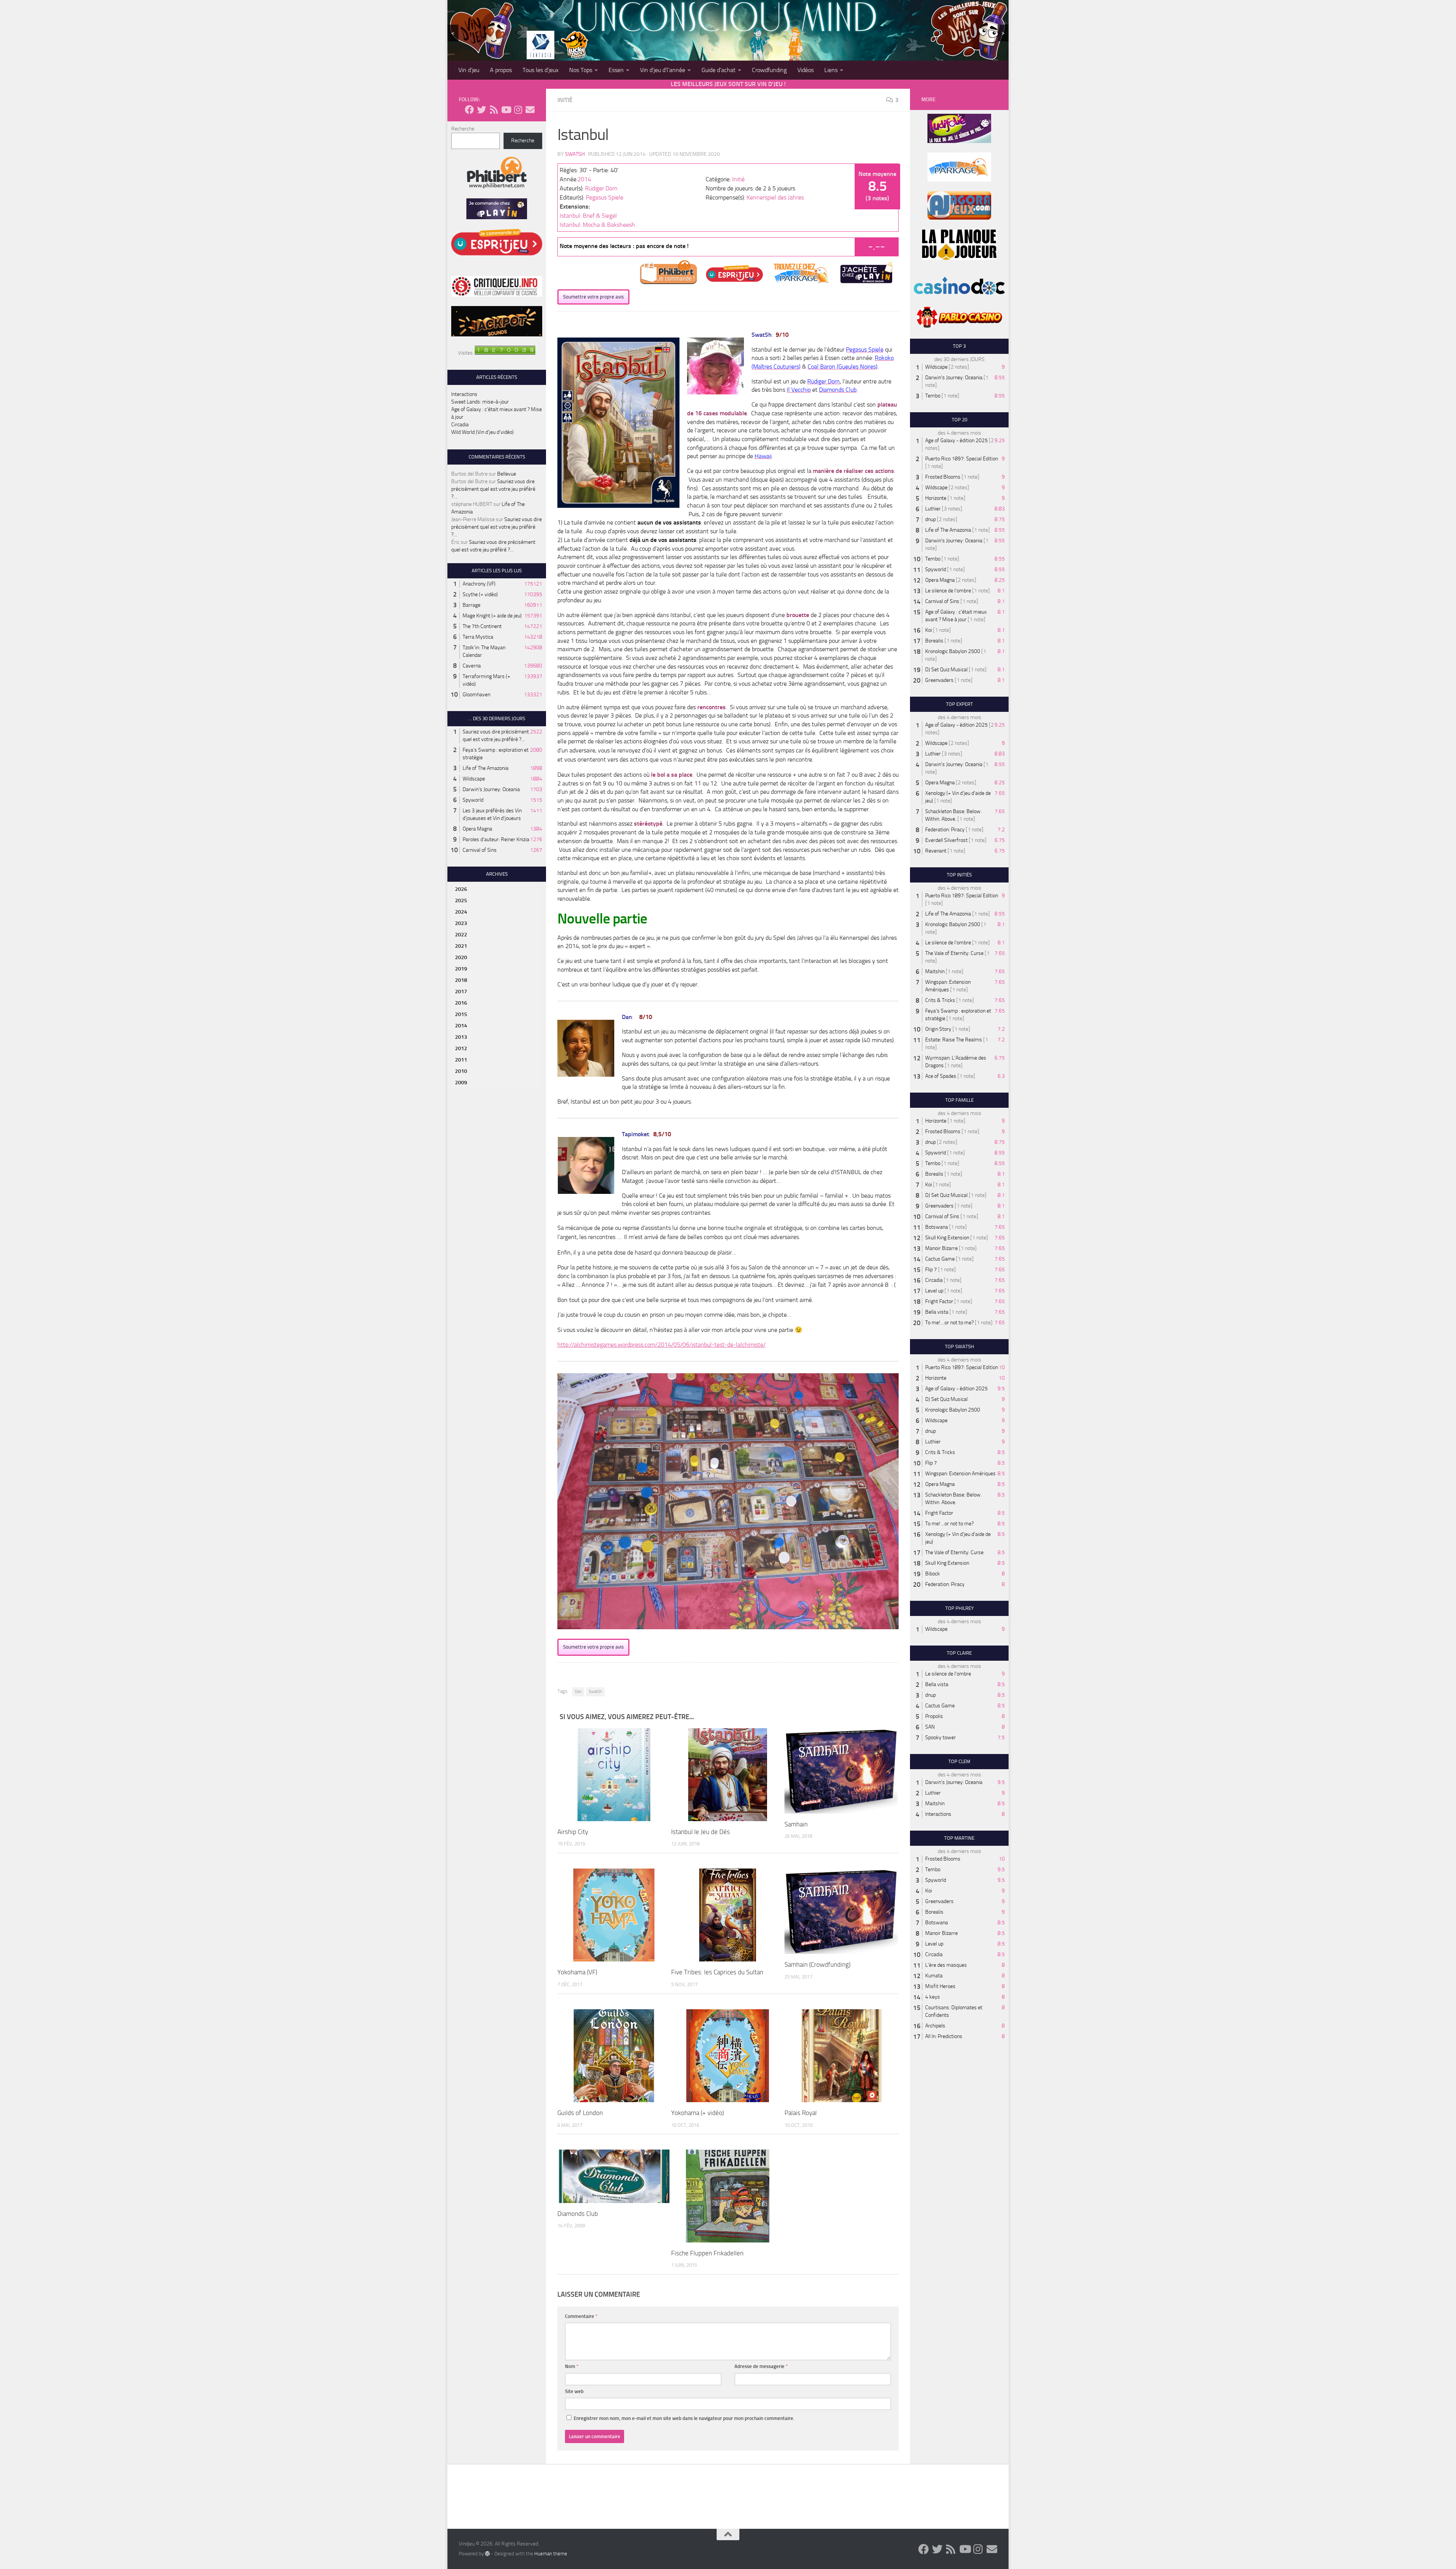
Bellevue (507, 474)
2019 (461, 969)
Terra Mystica (478, 637)
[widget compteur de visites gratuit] (505, 353)
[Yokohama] (614, 1915)
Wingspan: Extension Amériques (960, 1474)
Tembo (933, 396)
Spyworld (473, 800)
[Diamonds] (614, 2176)
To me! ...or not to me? (949, 1323)
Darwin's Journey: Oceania (491, 789)
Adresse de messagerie (761, 2366)
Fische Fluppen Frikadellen (707, 2253)
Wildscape (474, 779)
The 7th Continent (482, 626)
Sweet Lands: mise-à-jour (480, 402)
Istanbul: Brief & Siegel (588, 216)
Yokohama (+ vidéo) (697, 2113)
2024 (461, 912)
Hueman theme (551, 2554)
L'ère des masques (946, 1965)
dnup (930, 519)
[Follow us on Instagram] (518, 110)
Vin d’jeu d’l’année (663, 70)
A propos (501, 70)
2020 (461, 957)
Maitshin (935, 971)
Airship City (573, 1832)
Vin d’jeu (469, 70)
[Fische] (727, 2196)
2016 (461, 1003)
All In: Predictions (944, 2036)
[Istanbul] (728, 1774)
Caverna (472, 666)
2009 (461, 1083)
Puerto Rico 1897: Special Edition (962, 459)
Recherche (463, 129)
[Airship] (614, 1774)
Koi (929, 630)
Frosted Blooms (943, 477)
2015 (461, 1014)
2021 (461, 946)
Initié (565, 100)
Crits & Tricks (940, 1000)
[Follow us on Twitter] (482, 110)
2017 (461, 992)
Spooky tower (941, 1738)
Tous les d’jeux (541, 70)
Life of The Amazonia (486, 768)
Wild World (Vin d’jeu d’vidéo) (482, 432)
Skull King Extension (947, 1238)
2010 (461, 1071)
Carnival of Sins (480, 850)
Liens (831, 70)
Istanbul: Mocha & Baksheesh (597, 225)
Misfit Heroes (940, 1986)
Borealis (934, 641)
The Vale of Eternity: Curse (954, 953)
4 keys (933, 1997)
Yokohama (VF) (577, 1972)
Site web (574, 2391)
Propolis (934, 1716)
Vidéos (806, 70)
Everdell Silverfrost (946, 840)
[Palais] (841, 2056)
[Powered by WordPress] (487, 2553)
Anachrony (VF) (479, 584)
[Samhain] (841, 1771)
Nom (572, 2366)
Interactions (464, 394)
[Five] (728, 1915)
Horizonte (936, 498)
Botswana (937, 1227)
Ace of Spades (941, 1076)
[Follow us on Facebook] (469, 110)
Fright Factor (939, 1301)
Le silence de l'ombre (948, 591)
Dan (578, 1692)
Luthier (933, 509)
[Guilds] (614, 2056)
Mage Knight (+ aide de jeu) (492, 616)
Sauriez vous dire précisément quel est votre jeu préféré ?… (493, 489)
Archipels (935, 2026)
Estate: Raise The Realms (954, 1040)
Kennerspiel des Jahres (775, 197)
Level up (934, 1291)
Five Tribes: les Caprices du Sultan (717, 1972)
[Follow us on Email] (530, 110)
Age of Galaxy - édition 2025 (956, 440)
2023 (461, 923)
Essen (616, 70)
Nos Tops (581, 70)
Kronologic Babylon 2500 (953, 651)
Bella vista (937, 1312)
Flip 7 (931, 1270)
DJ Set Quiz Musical (946, 670)
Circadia (460, 425)
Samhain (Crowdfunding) (817, 1964)
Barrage (471, 605)
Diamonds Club (578, 2214)
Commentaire (581, 2316)
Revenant (936, 851)
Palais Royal (801, 2113)
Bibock (933, 1574)
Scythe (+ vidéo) (480, 594)
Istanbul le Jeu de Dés (701, 1832)
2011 (461, 1060)
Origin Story (938, 1029)
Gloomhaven (476, 695)
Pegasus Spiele (605, 197)
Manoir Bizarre (941, 1248)
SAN (930, 1727)
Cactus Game (940, 1259)
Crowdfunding (769, 70)
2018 (461, 980)
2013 (461, 1037)
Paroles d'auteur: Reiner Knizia (496, 839)
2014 (584, 179)
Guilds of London (580, 2113)
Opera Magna (477, 829)
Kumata (934, 1976)
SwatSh (575, 154)
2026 (461, 889)
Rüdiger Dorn (601, 188)
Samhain (796, 1824)
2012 (461, 1048)
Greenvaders (939, 680)
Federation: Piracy (945, 830)
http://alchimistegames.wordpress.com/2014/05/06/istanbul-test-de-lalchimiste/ (661, 1345)
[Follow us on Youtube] (506, 110)
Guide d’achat (719, 70)
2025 (461, 901)
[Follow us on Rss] (494, 110)
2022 (461, 935)
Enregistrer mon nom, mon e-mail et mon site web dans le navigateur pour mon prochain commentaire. (684, 2418)
